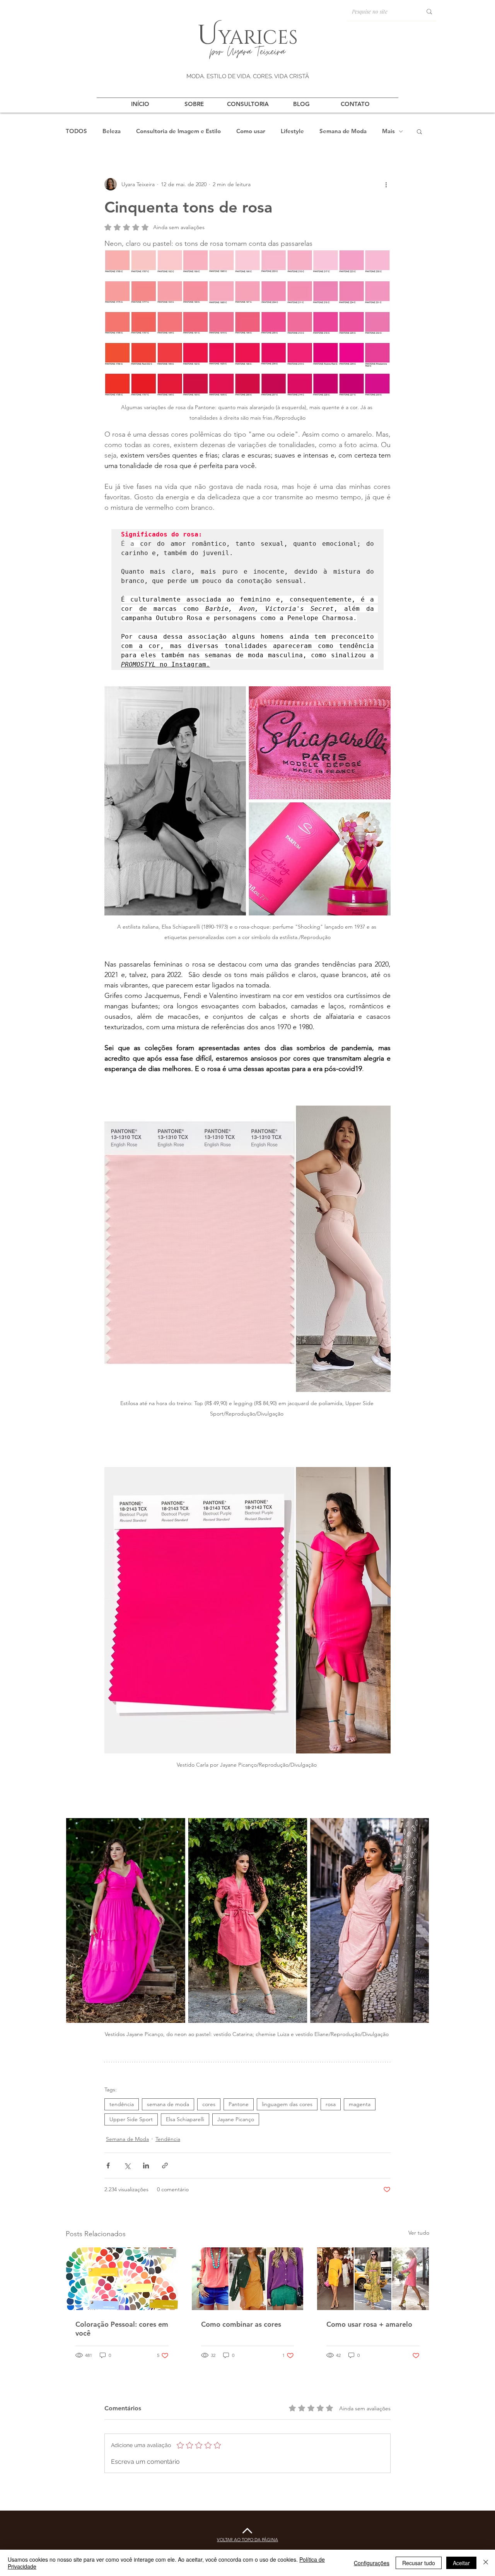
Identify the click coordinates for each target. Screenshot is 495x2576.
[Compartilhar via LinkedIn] (146, 2166)
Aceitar (461, 2563)
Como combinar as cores (241, 2324)
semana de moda (168, 2104)
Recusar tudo (419, 2563)
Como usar (251, 131)
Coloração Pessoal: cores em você (122, 2329)
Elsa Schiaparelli (185, 2119)
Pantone (239, 2104)
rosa (331, 2104)
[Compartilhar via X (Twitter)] (127, 2166)
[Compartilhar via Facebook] (108, 2166)
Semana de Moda (343, 131)
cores (209, 2104)
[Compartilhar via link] (165, 2166)
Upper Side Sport (131, 2119)
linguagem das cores (287, 2104)
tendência (122, 2104)
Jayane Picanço (236, 2119)
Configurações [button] (372, 2563)
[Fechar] (486, 2563)
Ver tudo (419, 2233)
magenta (360, 2104)
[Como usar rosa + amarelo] (373, 2279)
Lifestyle (292, 131)
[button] (419, 131)
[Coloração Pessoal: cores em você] (122, 2279)
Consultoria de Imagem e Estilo (178, 131)
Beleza (112, 131)
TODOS (76, 131)
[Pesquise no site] (429, 11)
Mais (388, 131)
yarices (258, 36)
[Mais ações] (386, 184)
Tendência (168, 2139)
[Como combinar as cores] (248, 2279)
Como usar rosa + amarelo (369, 2324)
